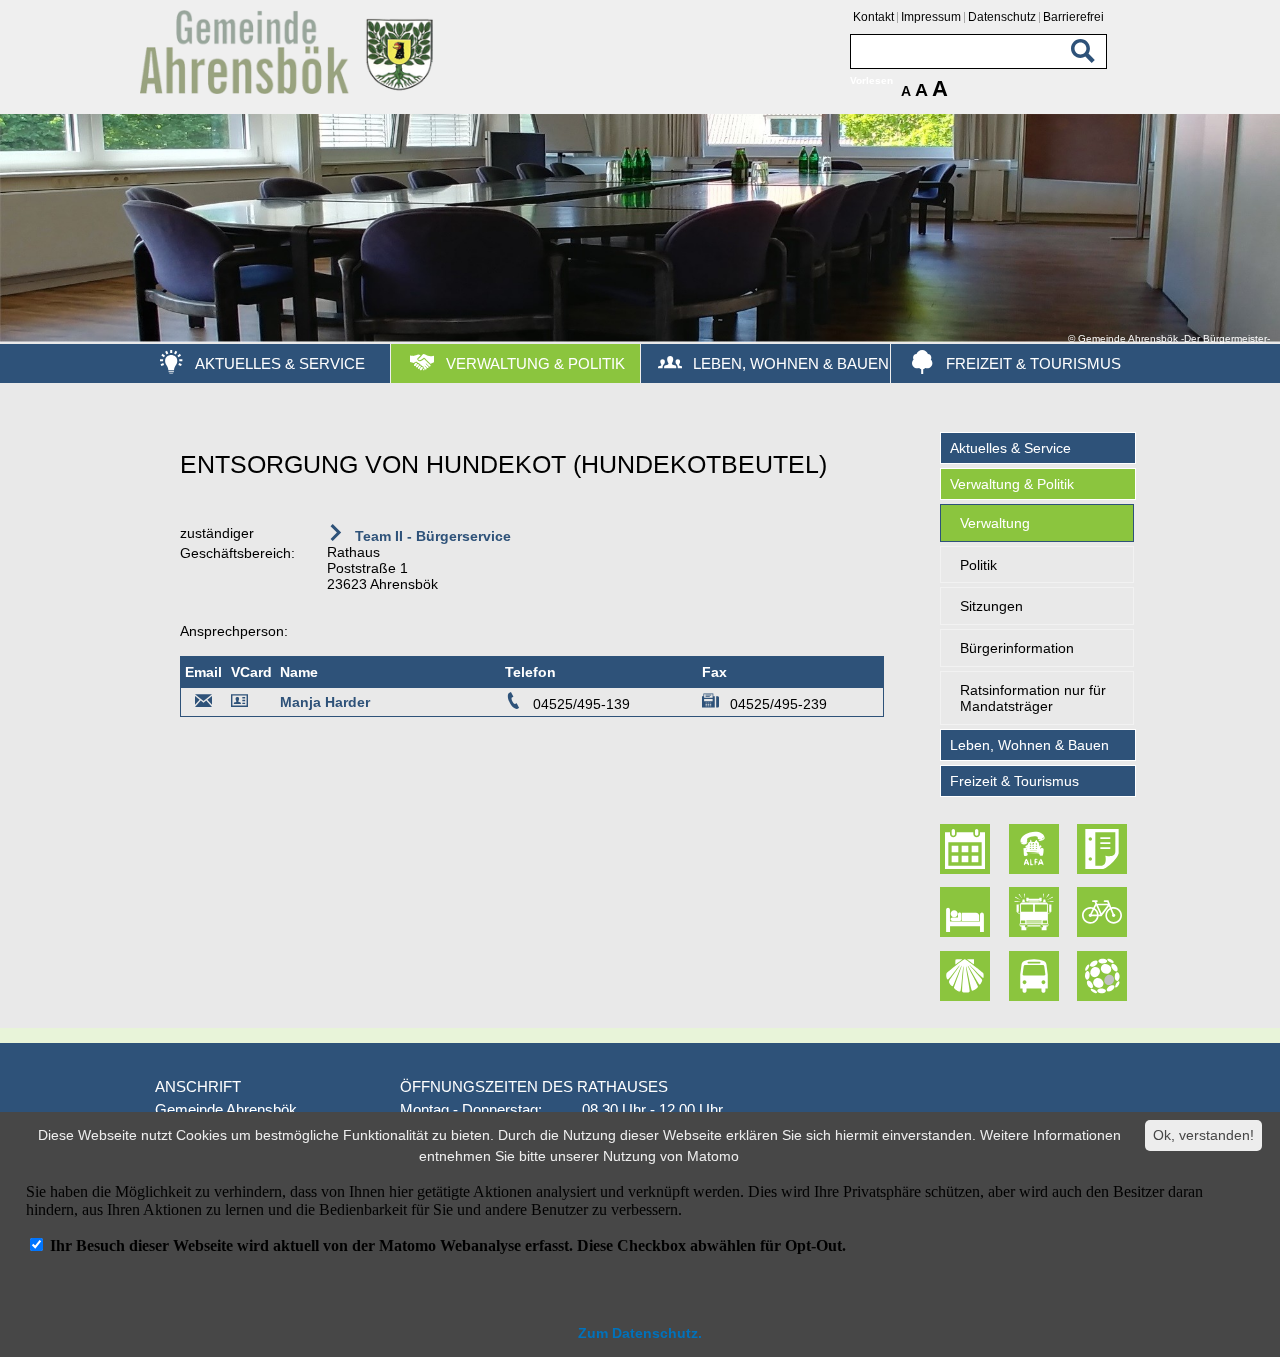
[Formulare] (1104, 849)
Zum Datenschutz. (640, 1333)
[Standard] (290, 90)
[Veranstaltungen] (968, 849)
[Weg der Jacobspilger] (968, 976)
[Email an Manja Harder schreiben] (204, 704)
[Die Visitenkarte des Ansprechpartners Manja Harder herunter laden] (243, 704)
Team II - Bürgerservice (431, 536)
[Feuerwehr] (1036, 913)
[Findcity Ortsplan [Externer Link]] (1104, 976)
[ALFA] (1036, 849)
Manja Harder (325, 702)
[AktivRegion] (1104, 913)
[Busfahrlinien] (1036, 976)
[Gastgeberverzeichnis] (968, 913)
